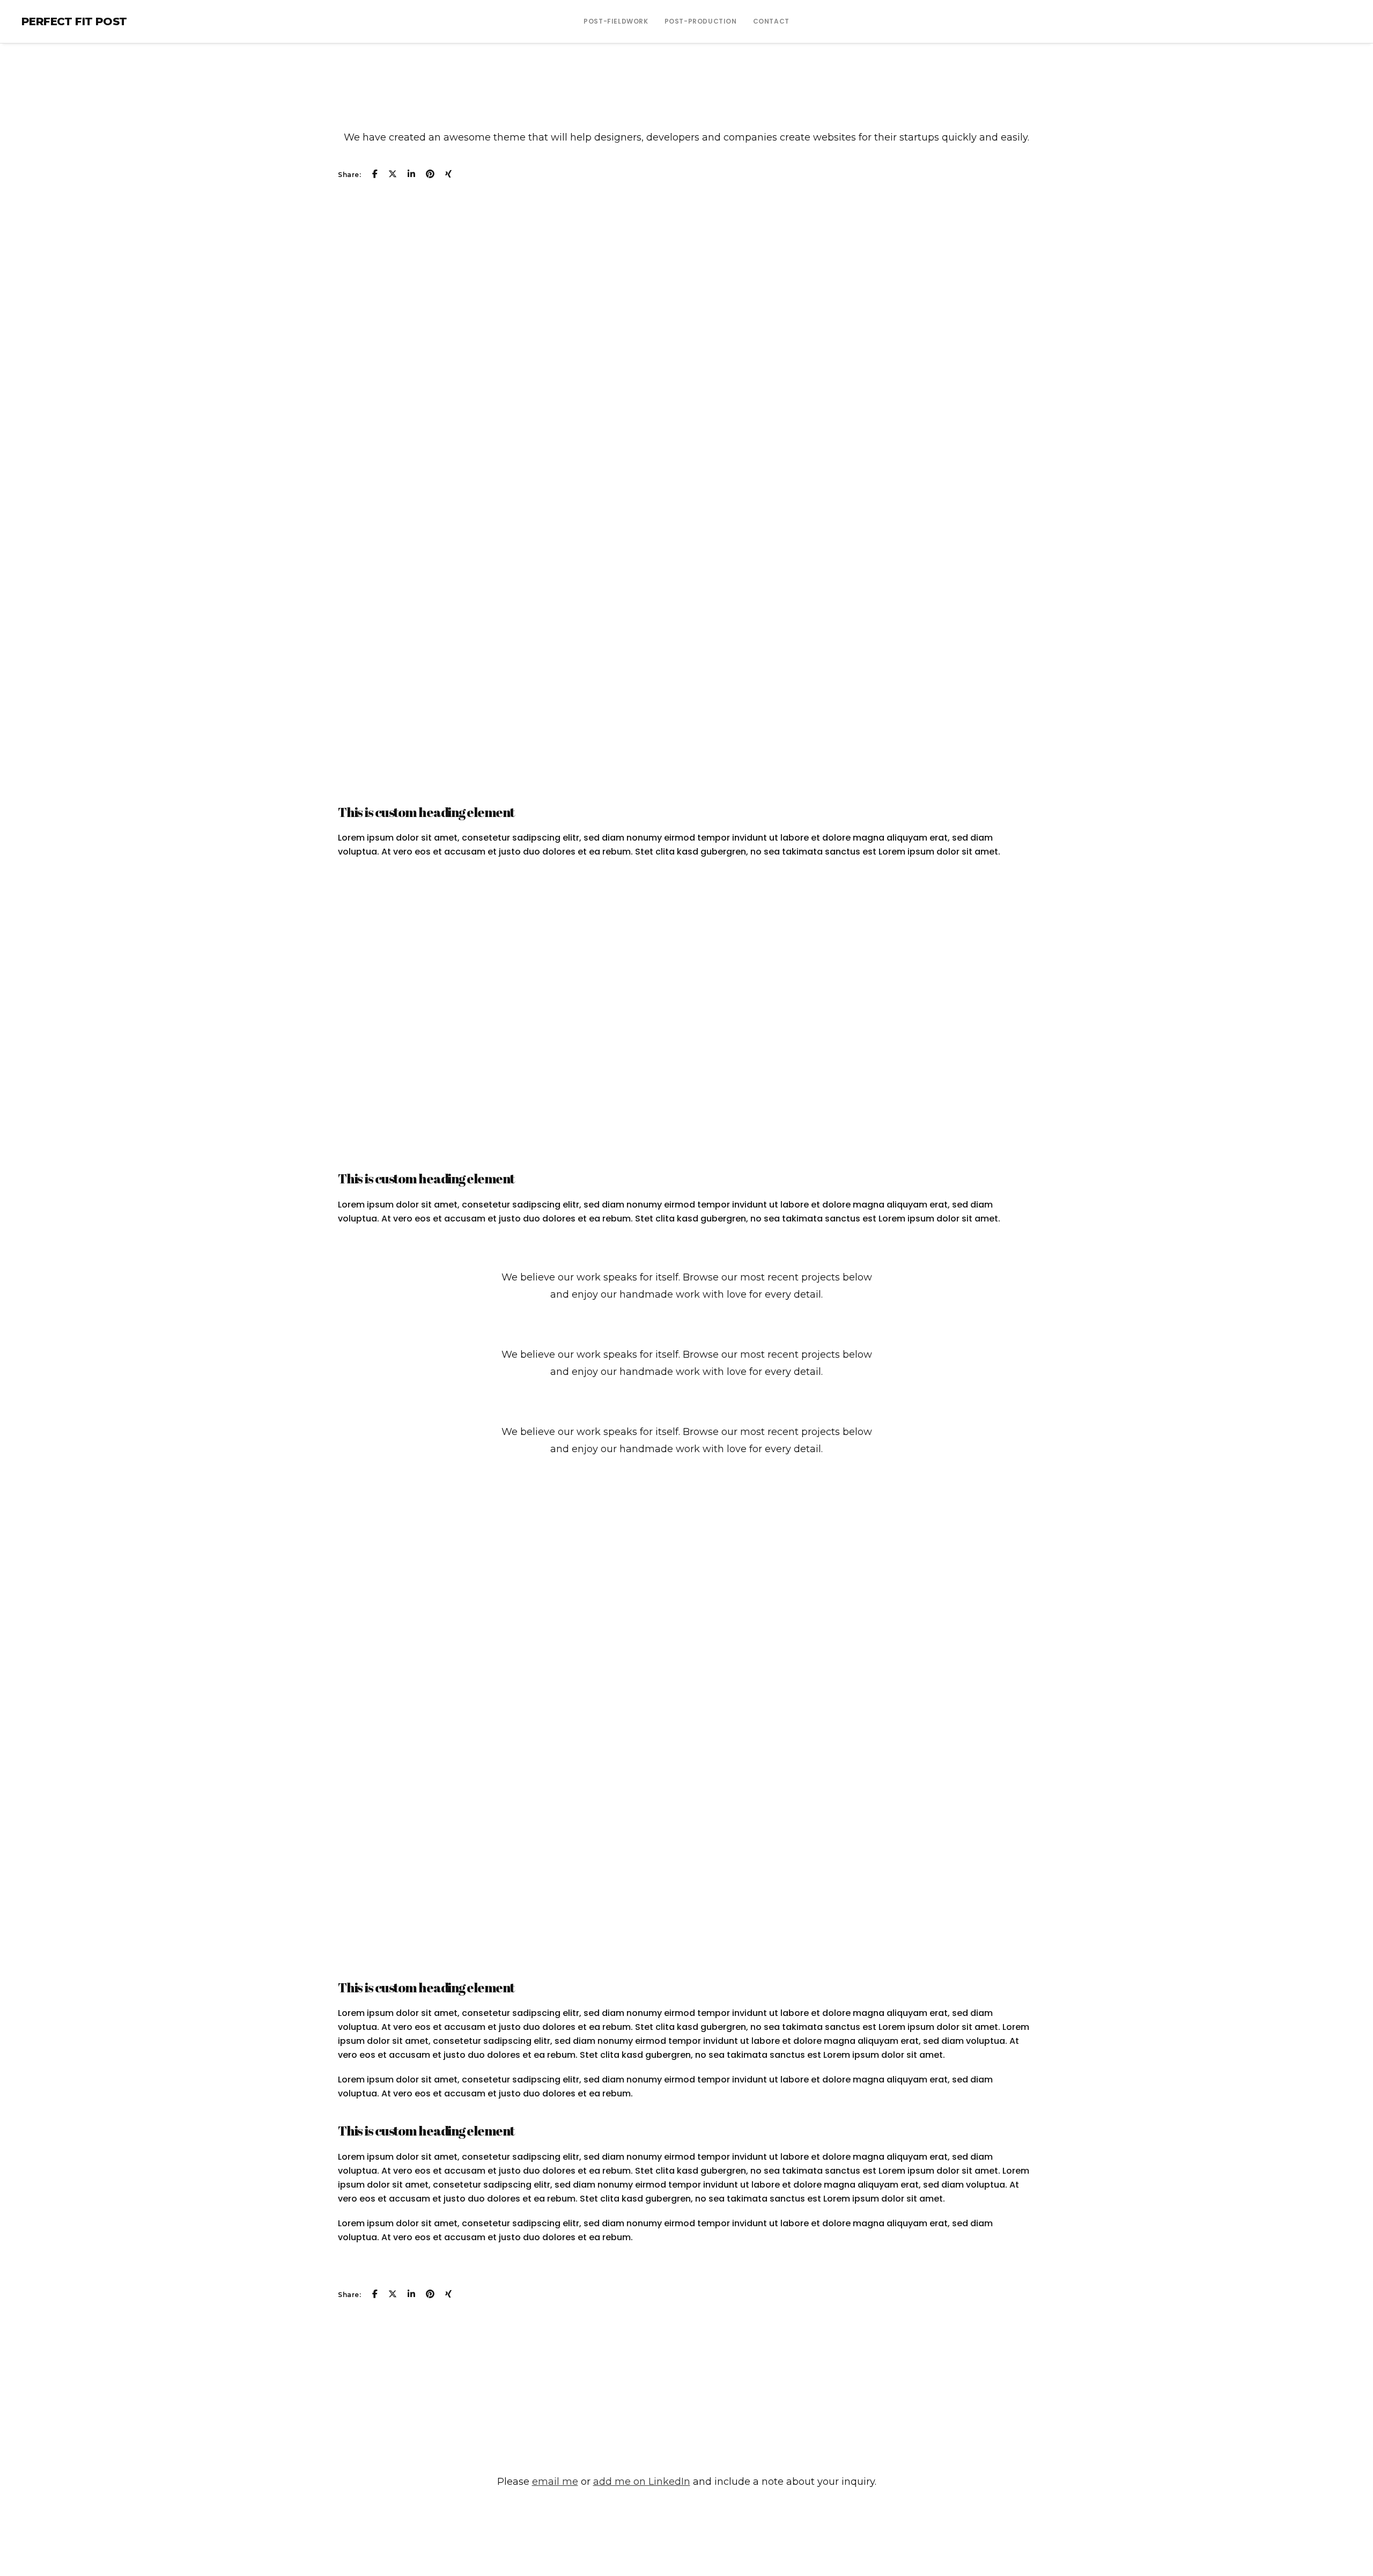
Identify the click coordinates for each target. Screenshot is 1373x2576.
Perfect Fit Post (74, 21)
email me (555, 2482)
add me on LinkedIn (642, 2482)
